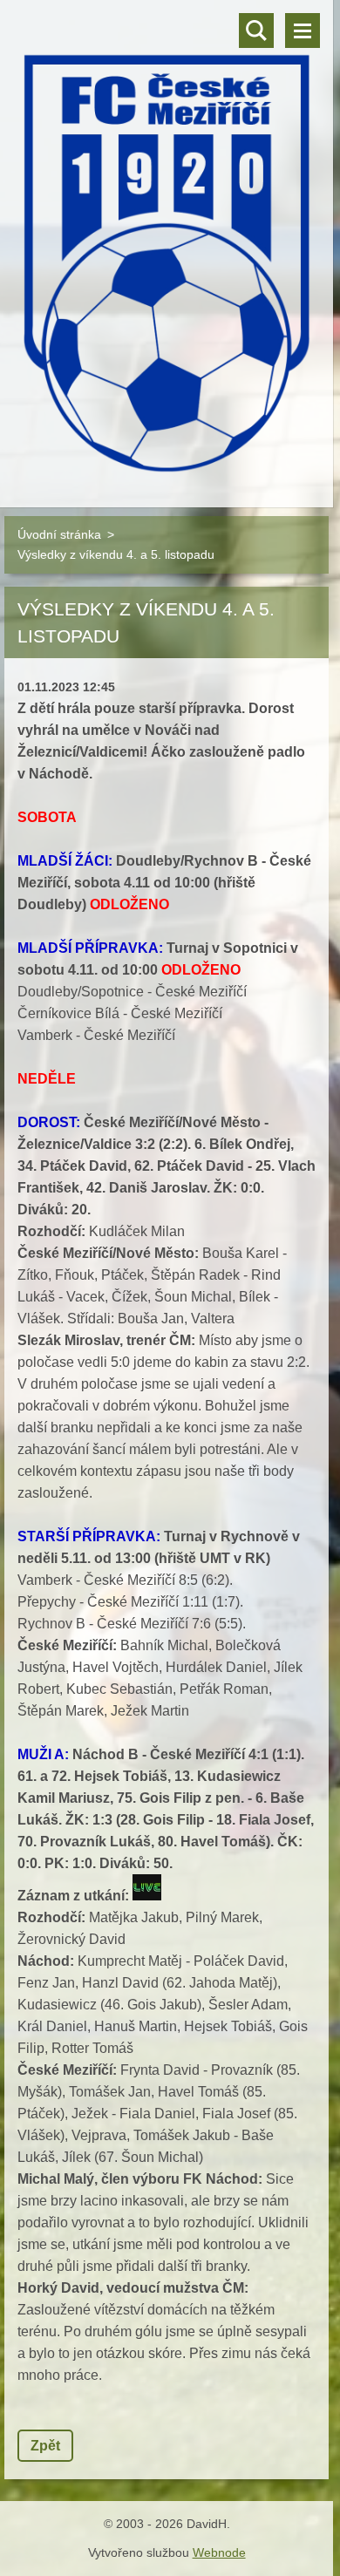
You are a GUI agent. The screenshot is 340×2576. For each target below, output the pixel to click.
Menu (303, 31)
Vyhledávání (256, 31)
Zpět (45, 2446)
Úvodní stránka (59, 534)
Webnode (219, 2552)
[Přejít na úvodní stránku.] (167, 243)
